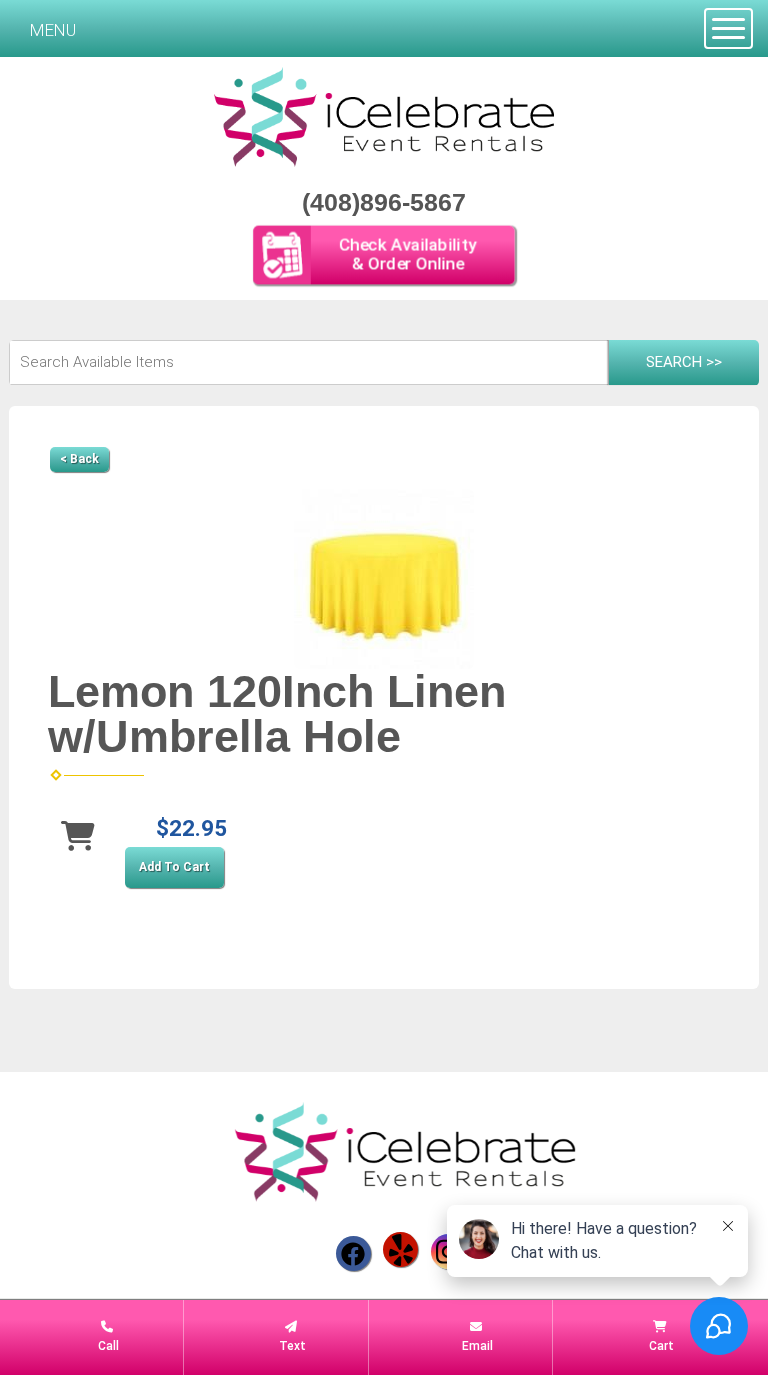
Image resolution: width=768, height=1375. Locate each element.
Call (107, 1346)
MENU (53, 30)
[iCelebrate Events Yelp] (400, 1249)
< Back (79, 459)
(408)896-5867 (384, 202)
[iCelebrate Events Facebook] (353, 1253)
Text (291, 1346)
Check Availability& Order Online (406, 254)
